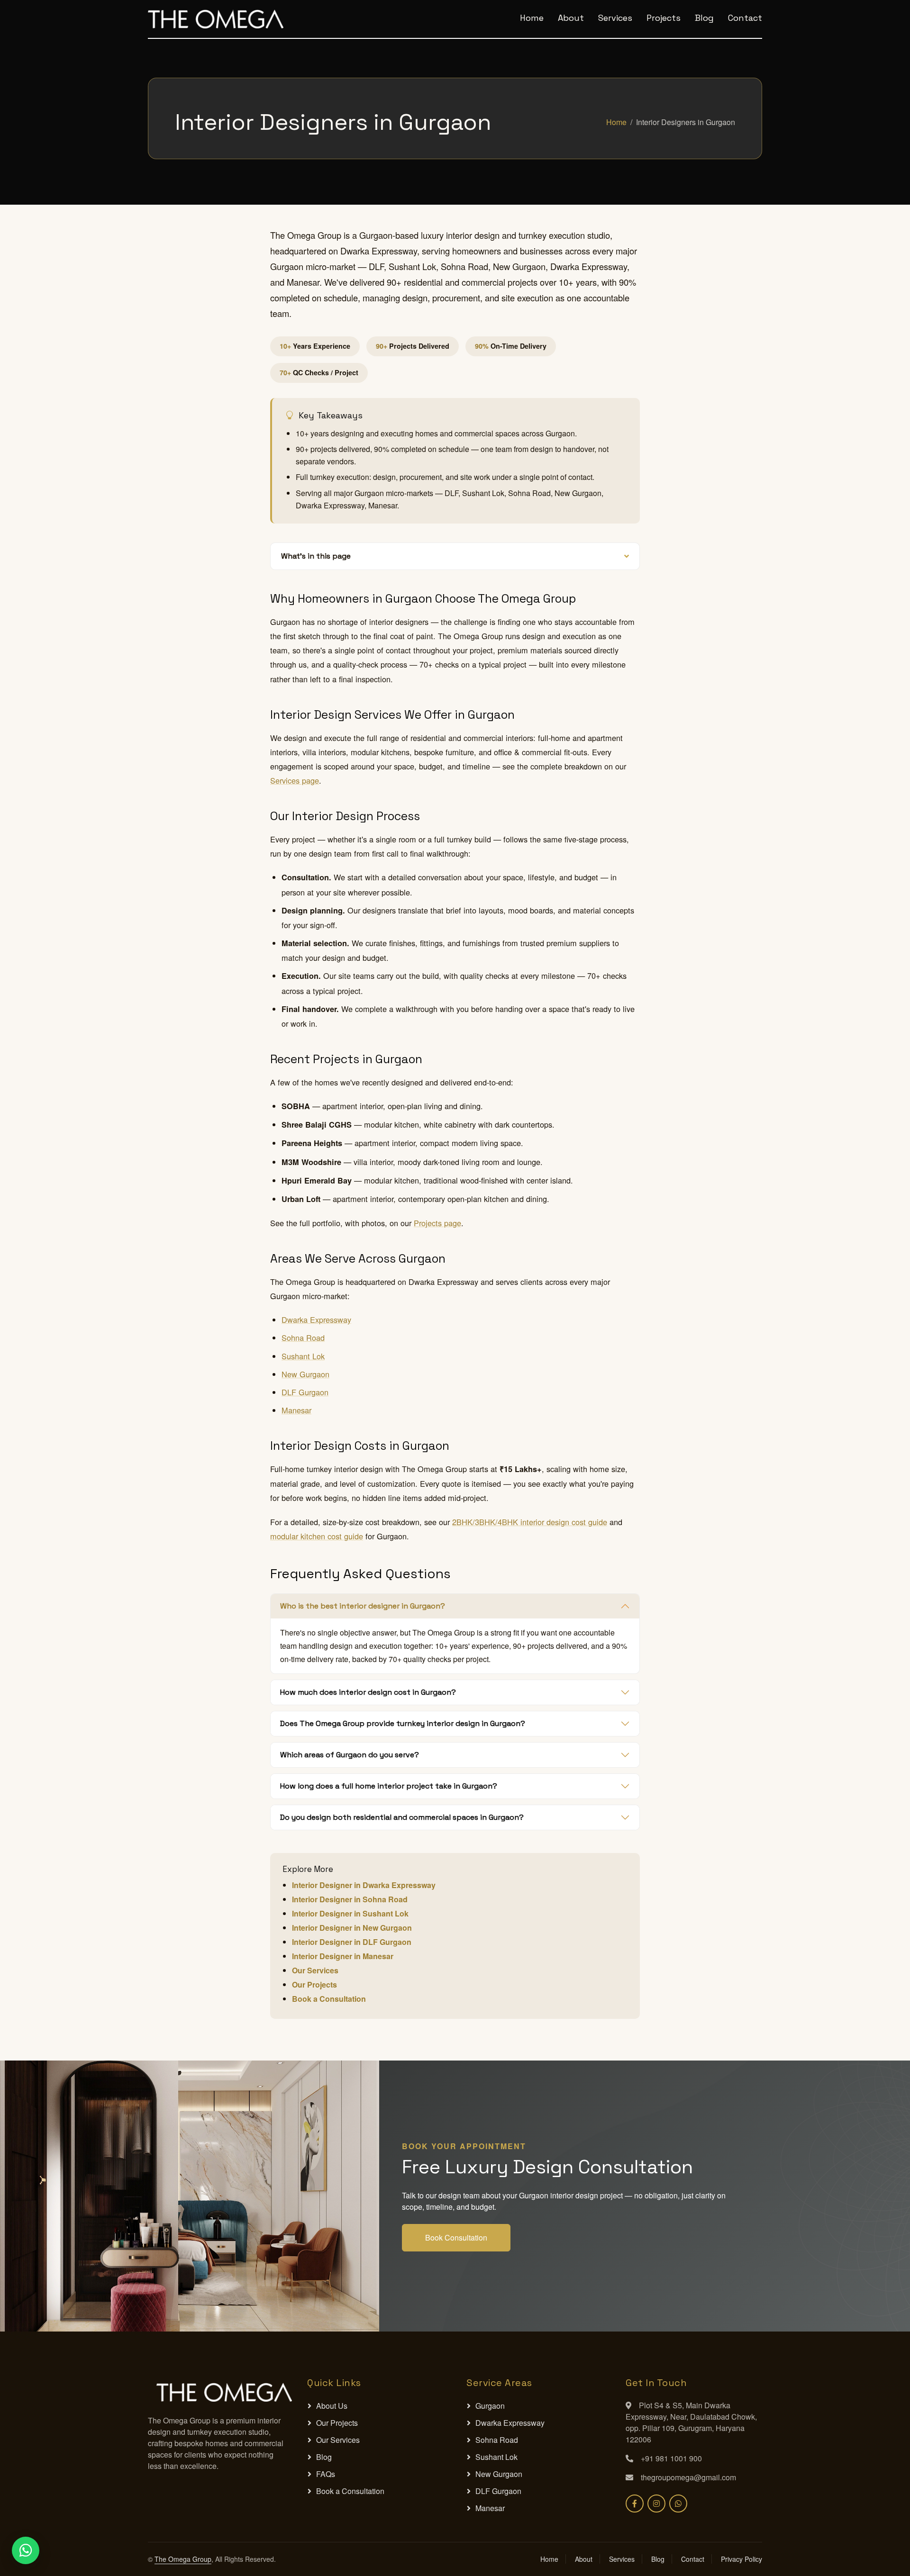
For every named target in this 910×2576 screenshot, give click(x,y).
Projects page (437, 1223)
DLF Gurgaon (305, 1392)
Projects (664, 18)
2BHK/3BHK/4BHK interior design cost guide (530, 1522)
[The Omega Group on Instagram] (656, 2504)
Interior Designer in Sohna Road (350, 1899)
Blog (704, 18)
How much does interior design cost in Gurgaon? (368, 1692)
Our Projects (314, 1984)
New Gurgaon (305, 1374)
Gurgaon (490, 2406)
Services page (295, 780)
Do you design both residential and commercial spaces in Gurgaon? (402, 1817)
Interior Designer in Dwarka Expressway (364, 1885)
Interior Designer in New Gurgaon (352, 1928)
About (571, 18)
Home (532, 18)
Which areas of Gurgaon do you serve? (350, 1755)
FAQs (326, 2474)
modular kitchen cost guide (317, 1536)
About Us (332, 2406)
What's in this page (316, 556)
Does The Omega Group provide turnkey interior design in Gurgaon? (403, 1723)
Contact (745, 18)
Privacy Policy (742, 2559)
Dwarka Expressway (316, 1320)
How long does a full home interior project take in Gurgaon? (389, 1786)
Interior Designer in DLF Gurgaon (352, 1942)
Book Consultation (456, 2237)
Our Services (315, 1970)
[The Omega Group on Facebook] (635, 2504)
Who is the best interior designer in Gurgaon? (363, 1606)
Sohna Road (303, 1338)
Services (615, 18)
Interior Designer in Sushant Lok (350, 1913)
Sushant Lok (303, 1356)
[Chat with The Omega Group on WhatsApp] (678, 2504)
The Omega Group (183, 2559)
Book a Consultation (329, 1999)
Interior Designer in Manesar (343, 1956)
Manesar (296, 1410)
